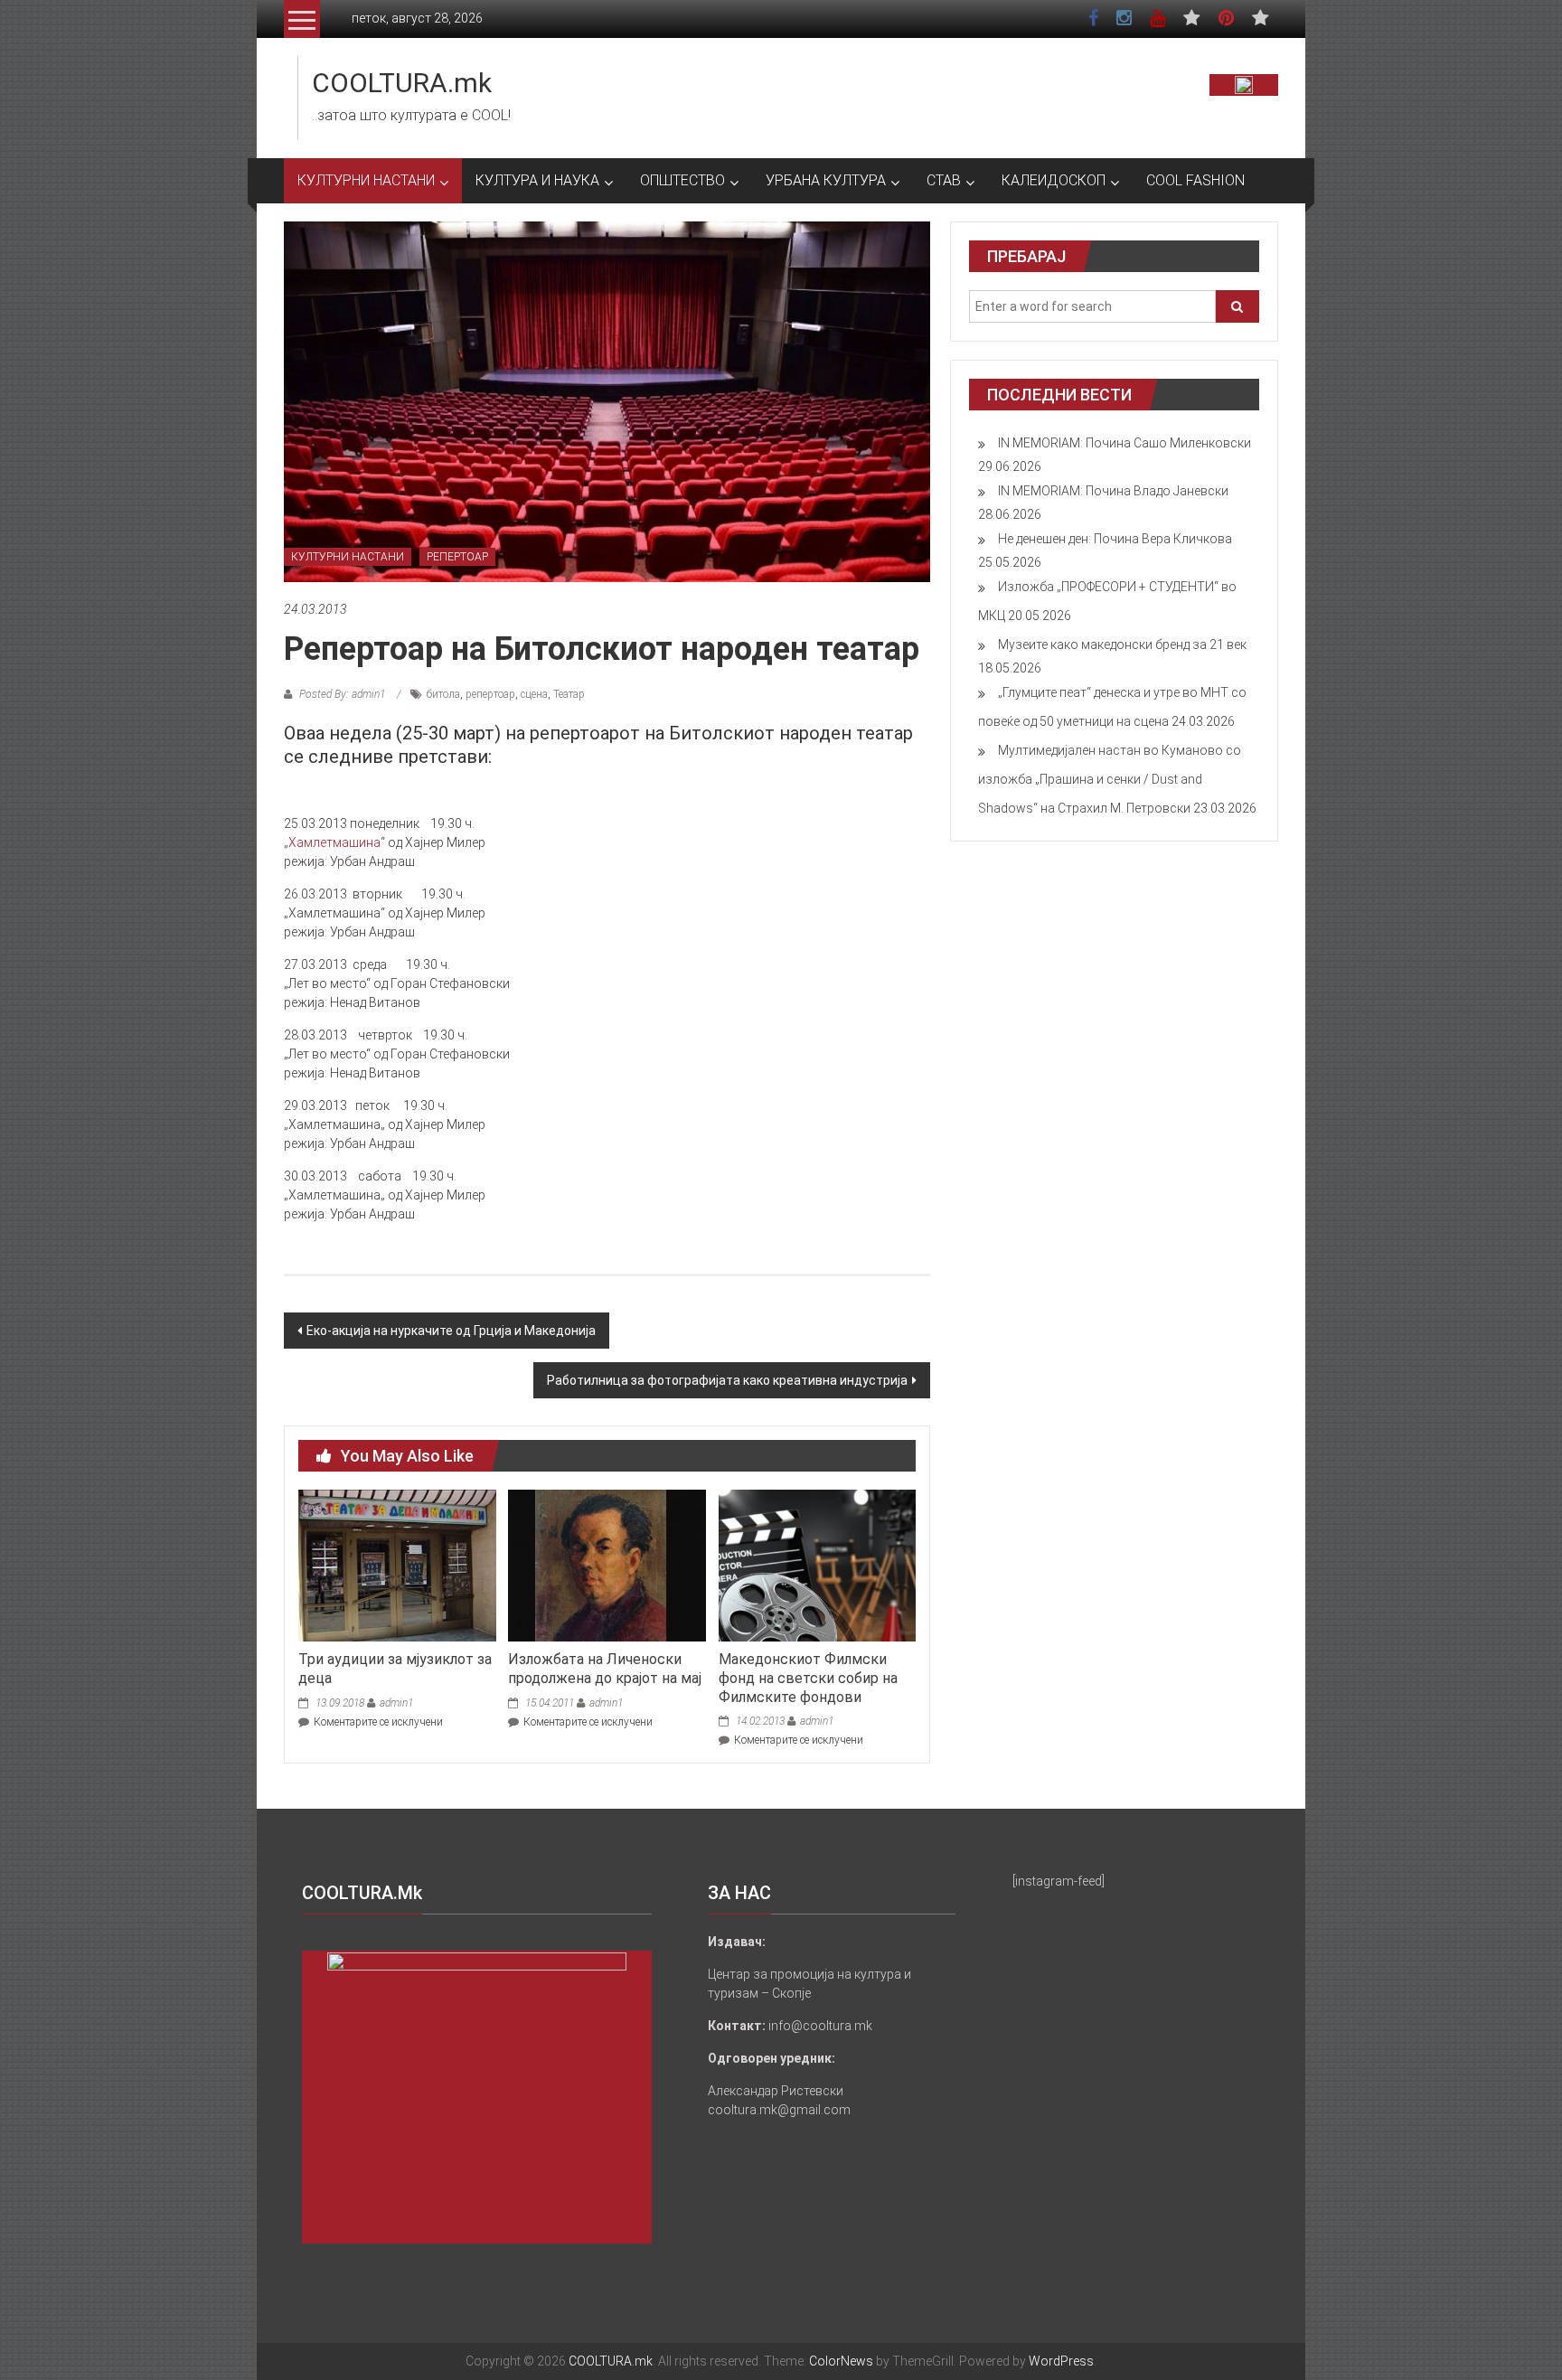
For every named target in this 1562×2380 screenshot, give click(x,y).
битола (443, 694)
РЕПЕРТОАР (457, 557)
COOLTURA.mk (402, 83)
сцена (534, 694)
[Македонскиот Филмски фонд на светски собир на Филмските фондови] (817, 1565)
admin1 (396, 1703)
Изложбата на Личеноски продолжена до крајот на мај (605, 1669)
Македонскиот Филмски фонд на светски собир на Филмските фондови (808, 1678)
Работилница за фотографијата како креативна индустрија (727, 1380)
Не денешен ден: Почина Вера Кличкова (1115, 539)
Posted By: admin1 (342, 694)
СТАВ (944, 180)
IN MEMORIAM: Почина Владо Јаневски (1113, 491)
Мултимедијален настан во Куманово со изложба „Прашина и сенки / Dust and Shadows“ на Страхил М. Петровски (1110, 779)
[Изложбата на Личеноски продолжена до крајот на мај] (607, 1565)
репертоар (490, 694)
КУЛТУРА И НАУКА (537, 180)
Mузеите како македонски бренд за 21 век (1122, 644)
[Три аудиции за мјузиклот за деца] (397, 1565)
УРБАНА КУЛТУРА (826, 180)
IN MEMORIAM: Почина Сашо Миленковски (1124, 443)
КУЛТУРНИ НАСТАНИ (366, 180)
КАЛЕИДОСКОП (1054, 180)
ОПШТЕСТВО (682, 180)
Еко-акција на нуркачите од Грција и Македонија (451, 1331)
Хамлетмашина (334, 842)
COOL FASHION (1195, 180)
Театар (569, 694)
